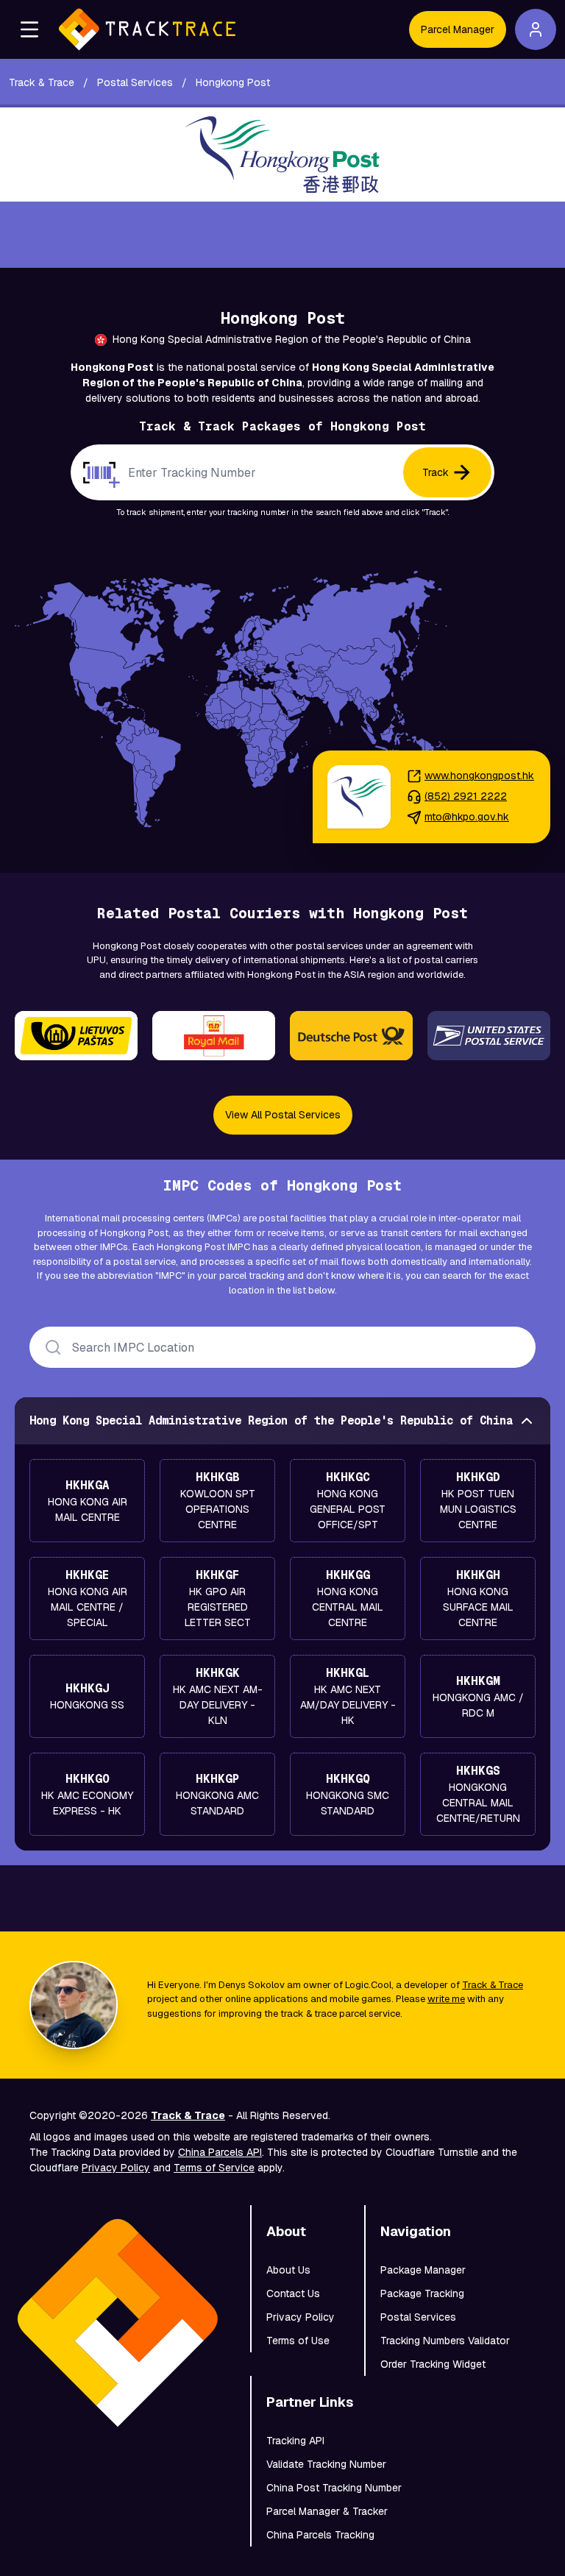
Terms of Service (214, 2168)
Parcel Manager (458, 29)
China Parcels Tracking (320, 2535)
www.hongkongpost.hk (479, 776)
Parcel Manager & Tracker (327, 2511)
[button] (29, 29)
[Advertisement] (282, 235)
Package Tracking (422, 2293)
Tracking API (295, 2441)
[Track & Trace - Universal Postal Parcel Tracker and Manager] (147, 29)
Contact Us (293, 2293)
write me (446, 1999)
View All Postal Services (283, 1115)
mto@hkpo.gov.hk (467, 817)
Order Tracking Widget (433, 2364)
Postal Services (418, 2317)
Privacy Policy (116, 2168)
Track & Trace (493, 1985)
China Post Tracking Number (334, 2488)
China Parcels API (220, 2152)
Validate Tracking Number (326, 2464)
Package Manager (423, 2270)
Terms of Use (298, 2341)
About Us (288, 2270)
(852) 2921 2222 (466, 796)
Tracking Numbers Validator (445, 2341)
